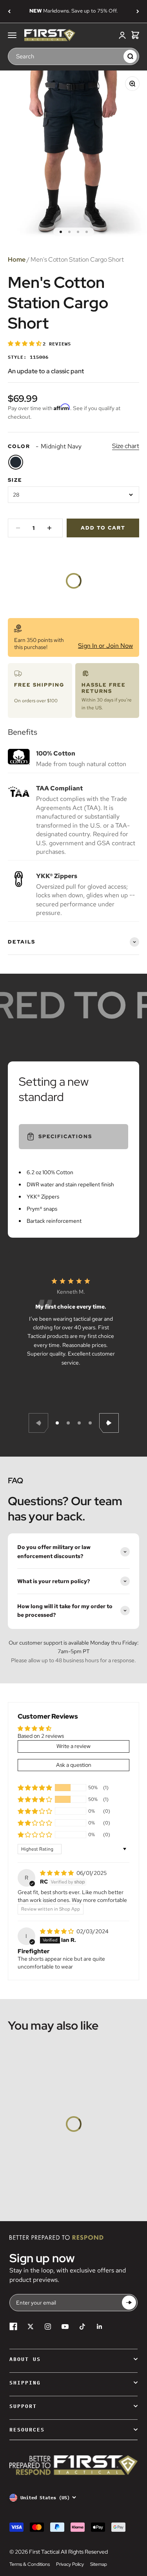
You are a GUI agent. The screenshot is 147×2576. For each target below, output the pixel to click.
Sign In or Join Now (105, 646)
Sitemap (99, 2564)
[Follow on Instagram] (48, 2327)
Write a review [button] (73, 1746)
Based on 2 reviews (41, 1736)
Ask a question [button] (74, 1765)
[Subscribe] (129, 2302)
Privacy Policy (70, 2564)
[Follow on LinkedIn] (100, 2327)
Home (17, 259)
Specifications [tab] (65, 1136)
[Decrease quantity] (18, 528)
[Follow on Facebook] (13, 2327)
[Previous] (9, 11)
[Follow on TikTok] (82, 2327)
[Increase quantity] (49, 528)
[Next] (138, 11)
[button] (25, 343)
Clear (116, 56)
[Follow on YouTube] (65, 2327)
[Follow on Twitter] (31, 2327)
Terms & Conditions (30, 2564)
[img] (57, 1873)
